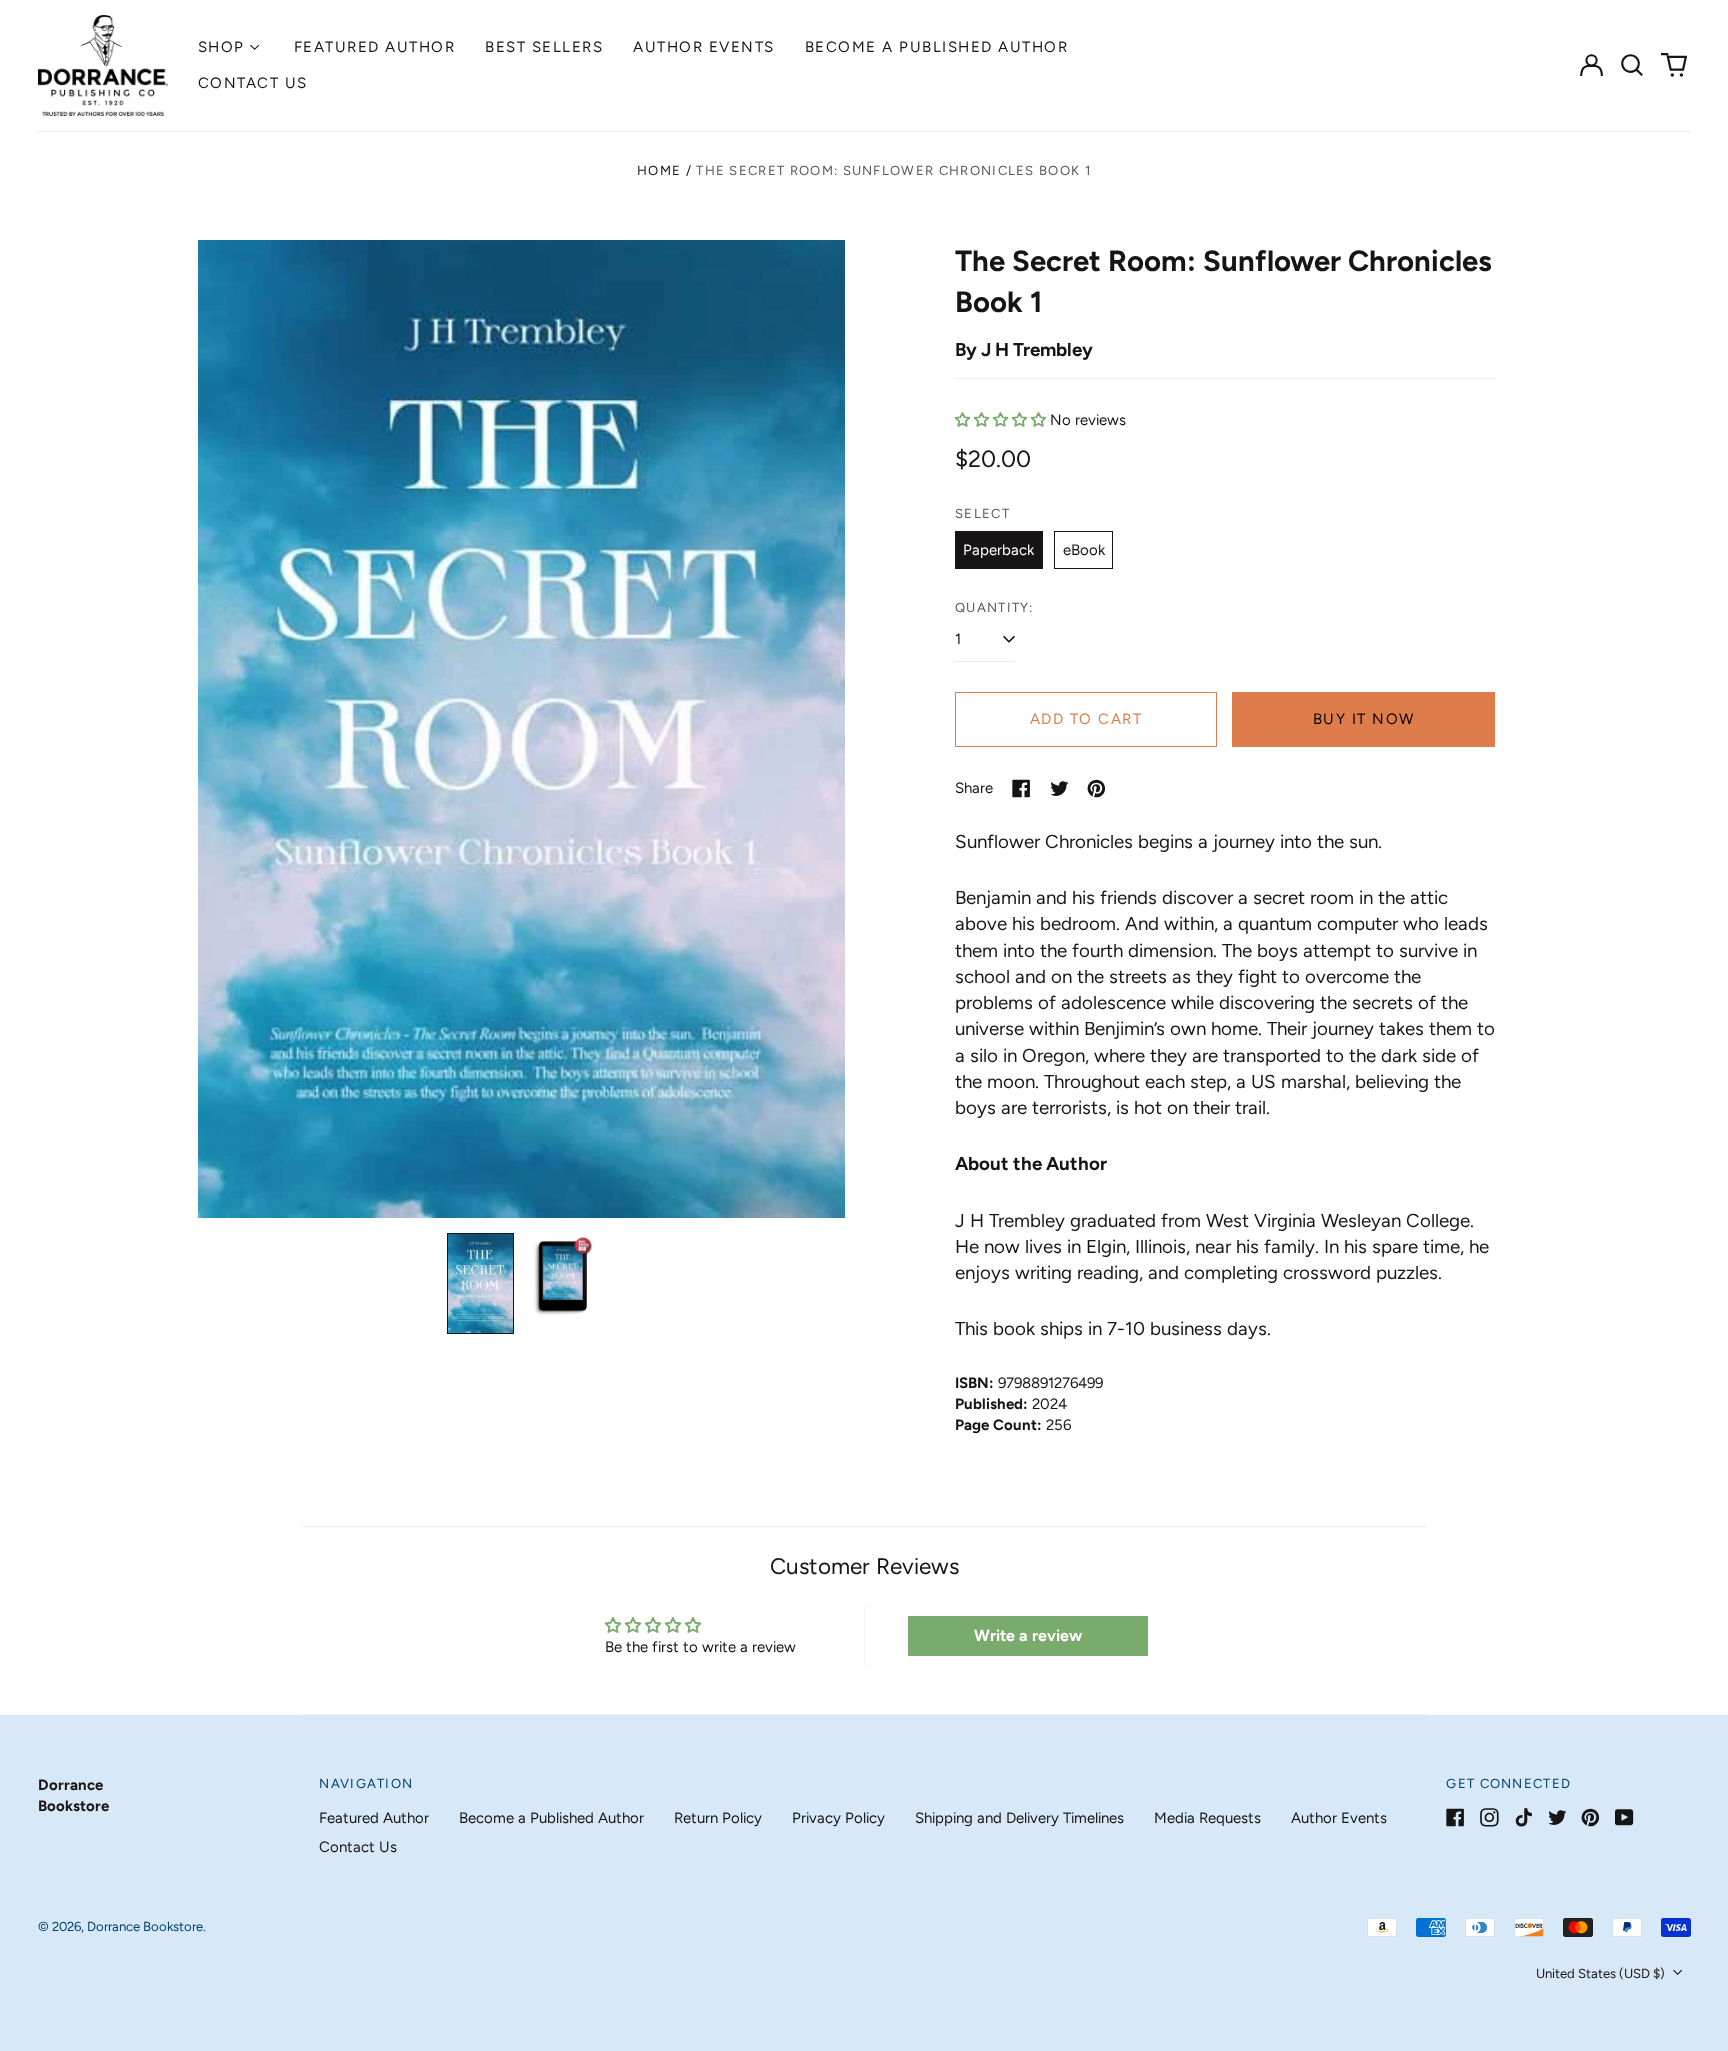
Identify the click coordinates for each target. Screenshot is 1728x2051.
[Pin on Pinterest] (1096, 788)
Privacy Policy (838, 1818)
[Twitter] (1557, 1817)
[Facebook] (1455, 1817)
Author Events (704, 47)
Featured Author (375, 47)
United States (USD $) (1602, 1973)
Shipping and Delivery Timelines (1019, 1818)
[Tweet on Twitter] (1059, 788)
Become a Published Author (937, 47)
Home (659, 170)
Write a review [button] (1028, 1635)
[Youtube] (1624, 1817)
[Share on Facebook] (1021, 788)
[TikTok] (1523, 1817)
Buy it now (1364, 719)
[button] (1633, 65)
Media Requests (1207, 1818)
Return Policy (718, 1818)
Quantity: (994, 607)
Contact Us (253, 83)
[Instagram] (1489, 1817)
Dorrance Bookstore (145, 1926)
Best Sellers (544, 47)
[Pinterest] (1590, 1817)
